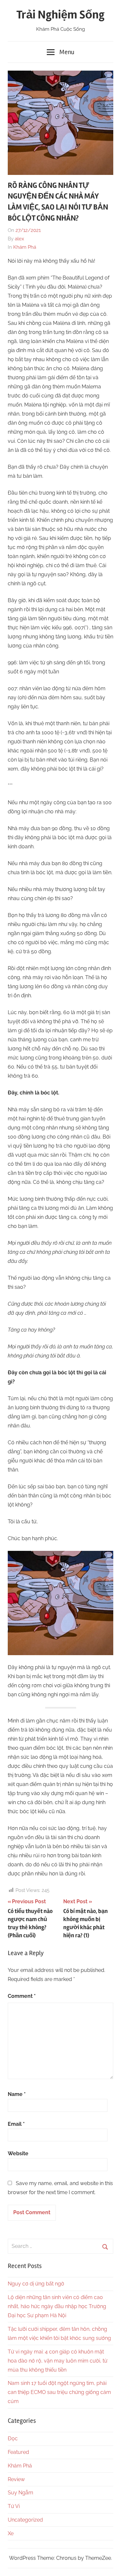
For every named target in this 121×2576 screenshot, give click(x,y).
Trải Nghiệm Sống (60, 15)
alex (20, 239)
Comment (22, 1996)
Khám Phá (25, 247)
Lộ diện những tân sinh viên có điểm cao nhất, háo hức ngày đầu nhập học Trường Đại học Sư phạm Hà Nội (57, 2306)
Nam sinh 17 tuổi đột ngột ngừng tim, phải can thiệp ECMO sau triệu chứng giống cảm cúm (59, 2392)
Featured (18, 2452)
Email (16, 2124)
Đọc (13, 2439)
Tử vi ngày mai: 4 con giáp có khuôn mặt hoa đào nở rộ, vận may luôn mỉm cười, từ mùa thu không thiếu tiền (58, 2361)
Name (17, 2094)
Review (16, 2479)
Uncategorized (25, 2520)
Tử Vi (14, 2506)
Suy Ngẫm (20, 2493)
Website (18, 2153)
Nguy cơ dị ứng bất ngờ (36, 2284)
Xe (11, 2533)
